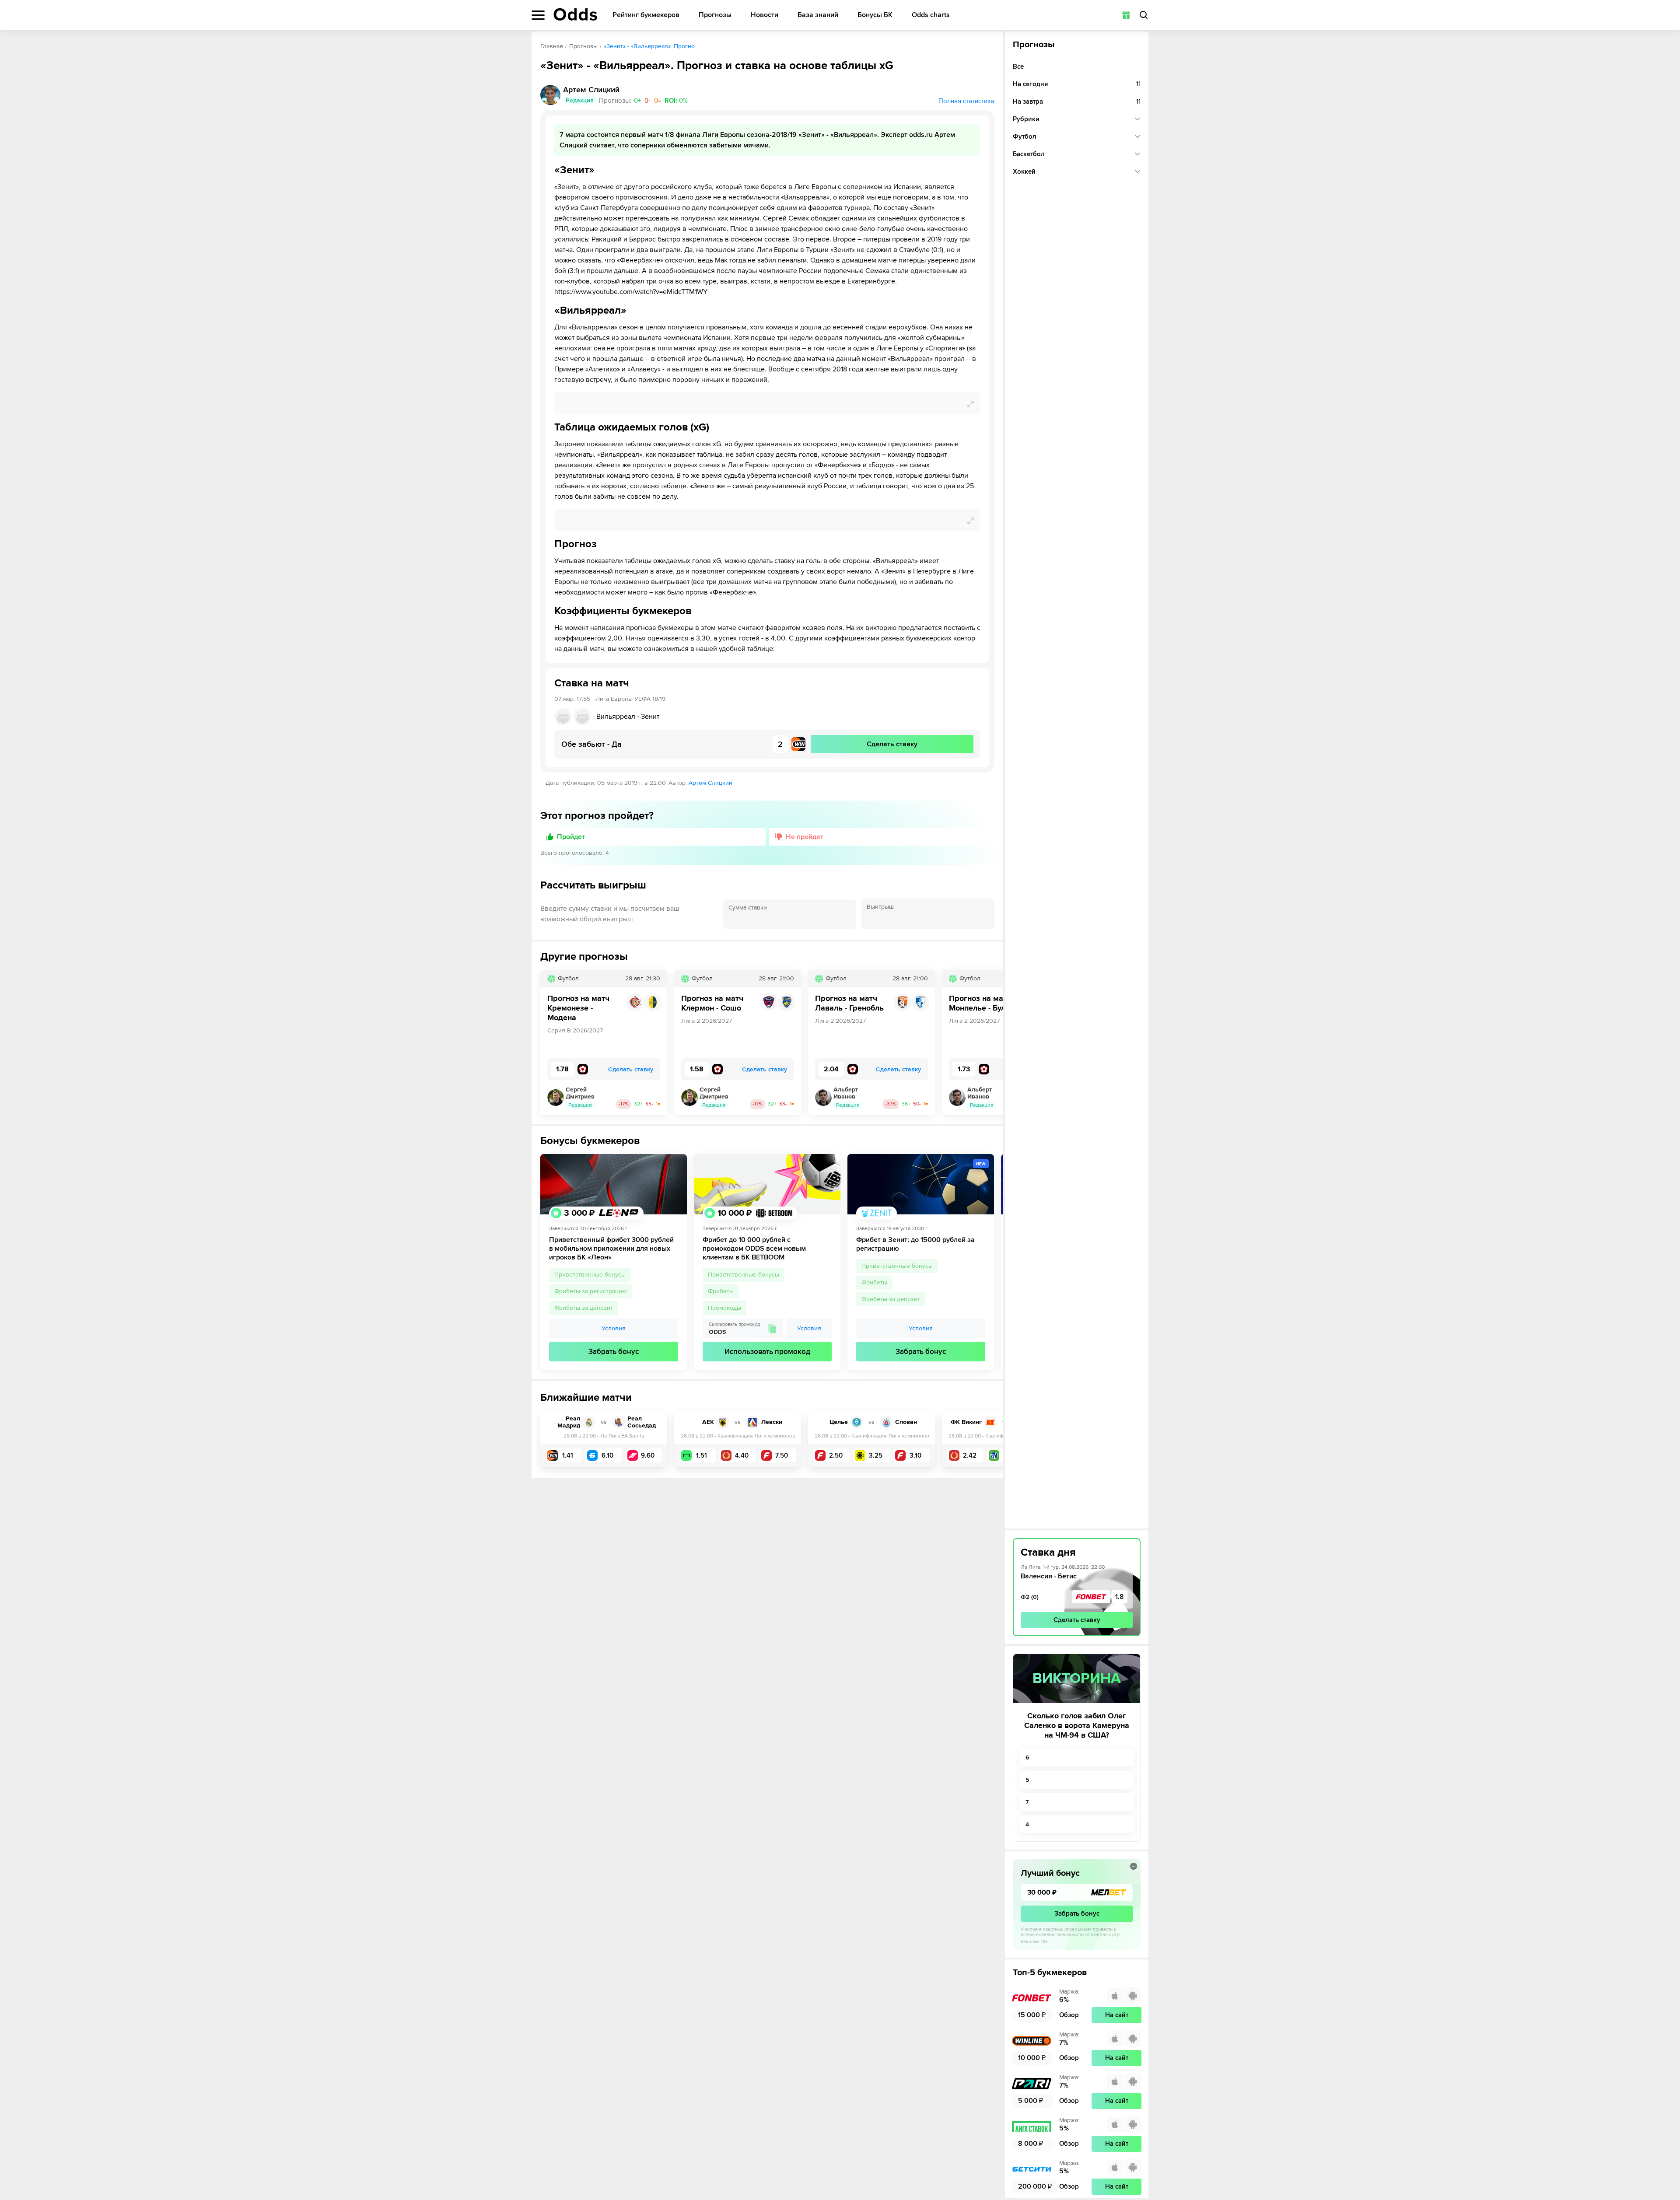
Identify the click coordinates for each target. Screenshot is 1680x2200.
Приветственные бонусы (590, 1275)
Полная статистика (966, 101)
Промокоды (724, 1308)
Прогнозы (715, 15)
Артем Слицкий (710, 783)
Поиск (1144, 15)
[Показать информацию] (1134, 1866)
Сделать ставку (1077, 1620)
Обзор (1069, 2015)
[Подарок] (1126, 15)
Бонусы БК (875, 15)
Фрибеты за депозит (584, 1308)
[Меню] (538, 15)
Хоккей (1024, 171)
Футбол (1025, 136)
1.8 (1120, 1597)
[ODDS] (575, 14)
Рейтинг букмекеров (646, 15)
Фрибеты (721, 1291)
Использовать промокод (767, 1352)
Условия (614, 1328)
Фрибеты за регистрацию (591, 1291)
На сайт (1117, 2015)
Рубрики (1026, 119)
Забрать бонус (614, 1352)
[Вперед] (990, 1042)
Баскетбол (1029, 154)
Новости (765, 15)
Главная (552, 46)
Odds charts (931, 15)
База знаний (818, 15)
